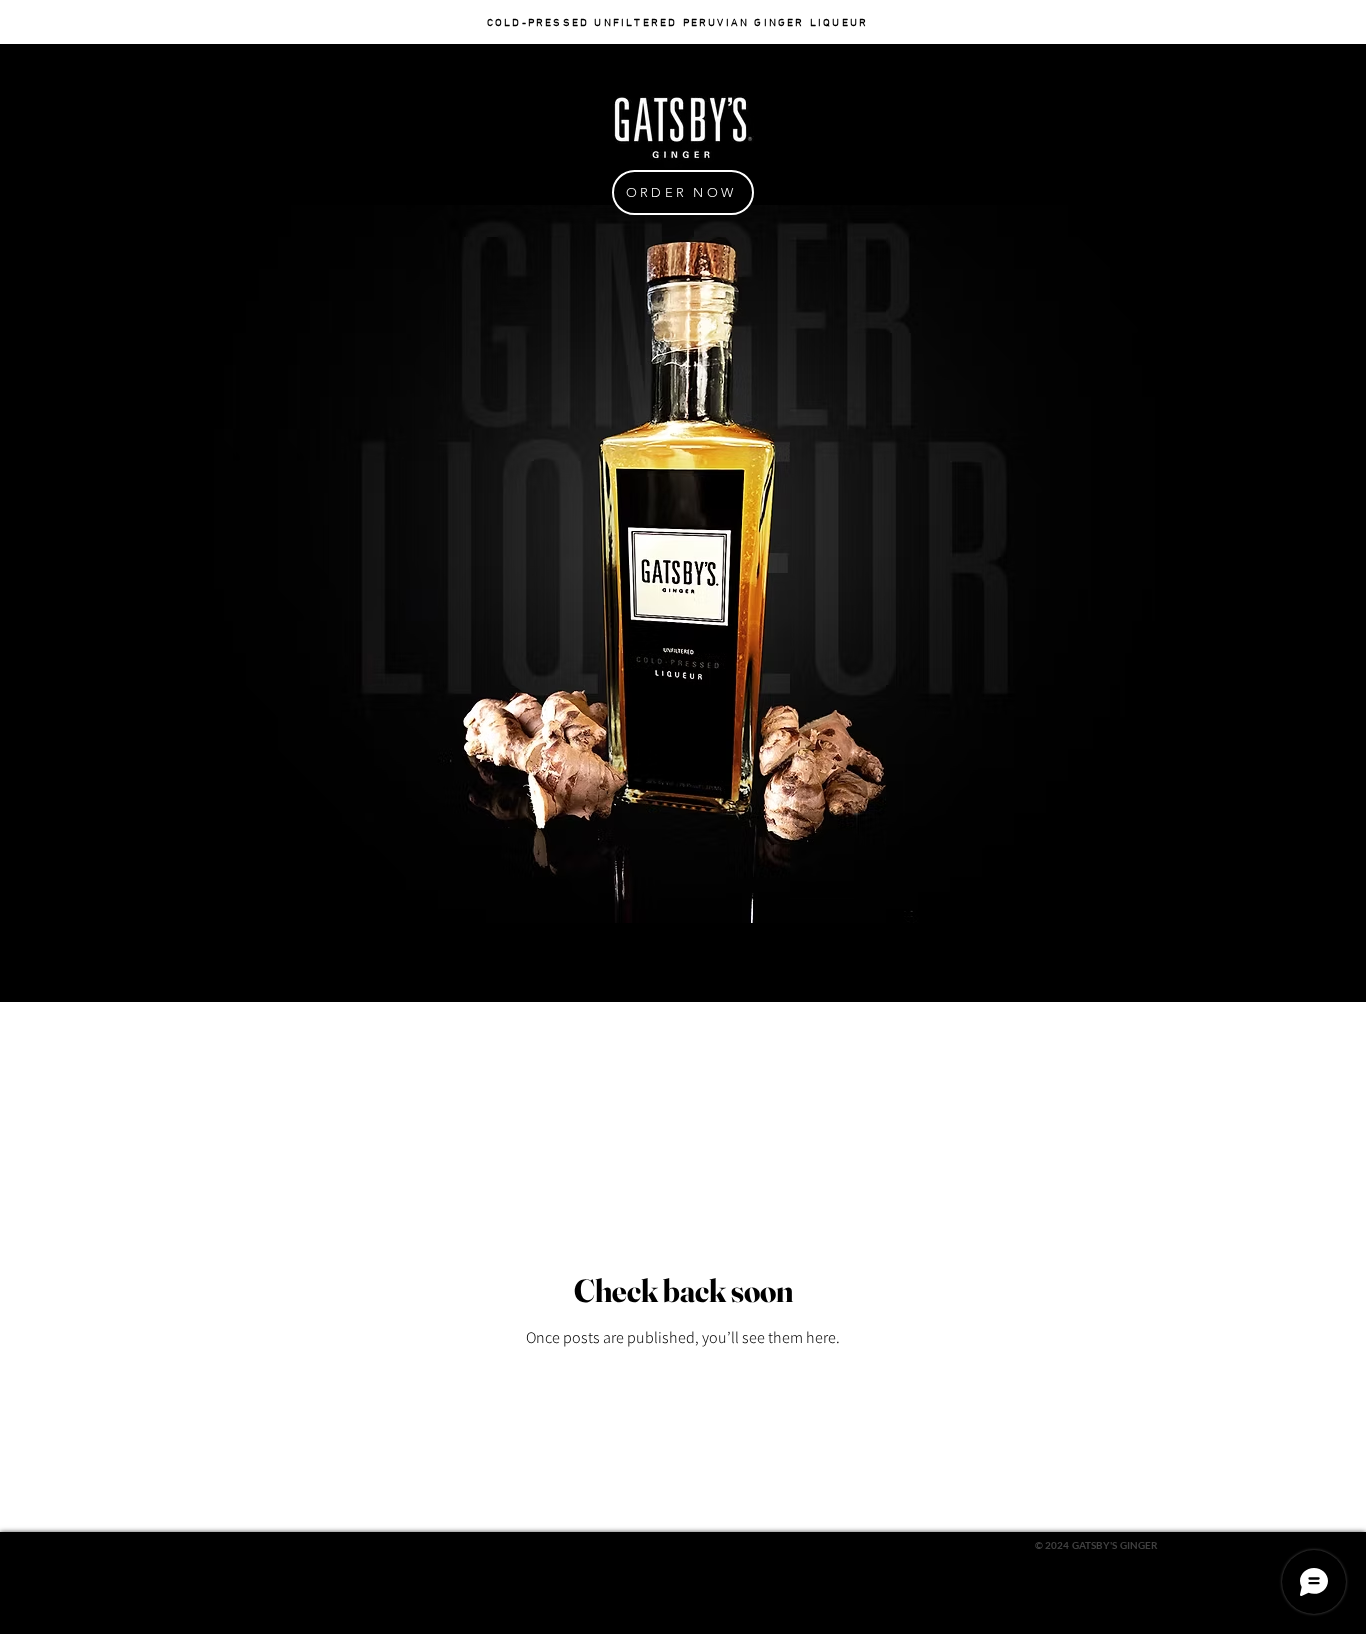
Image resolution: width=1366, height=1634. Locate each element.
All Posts (239, 1041)
